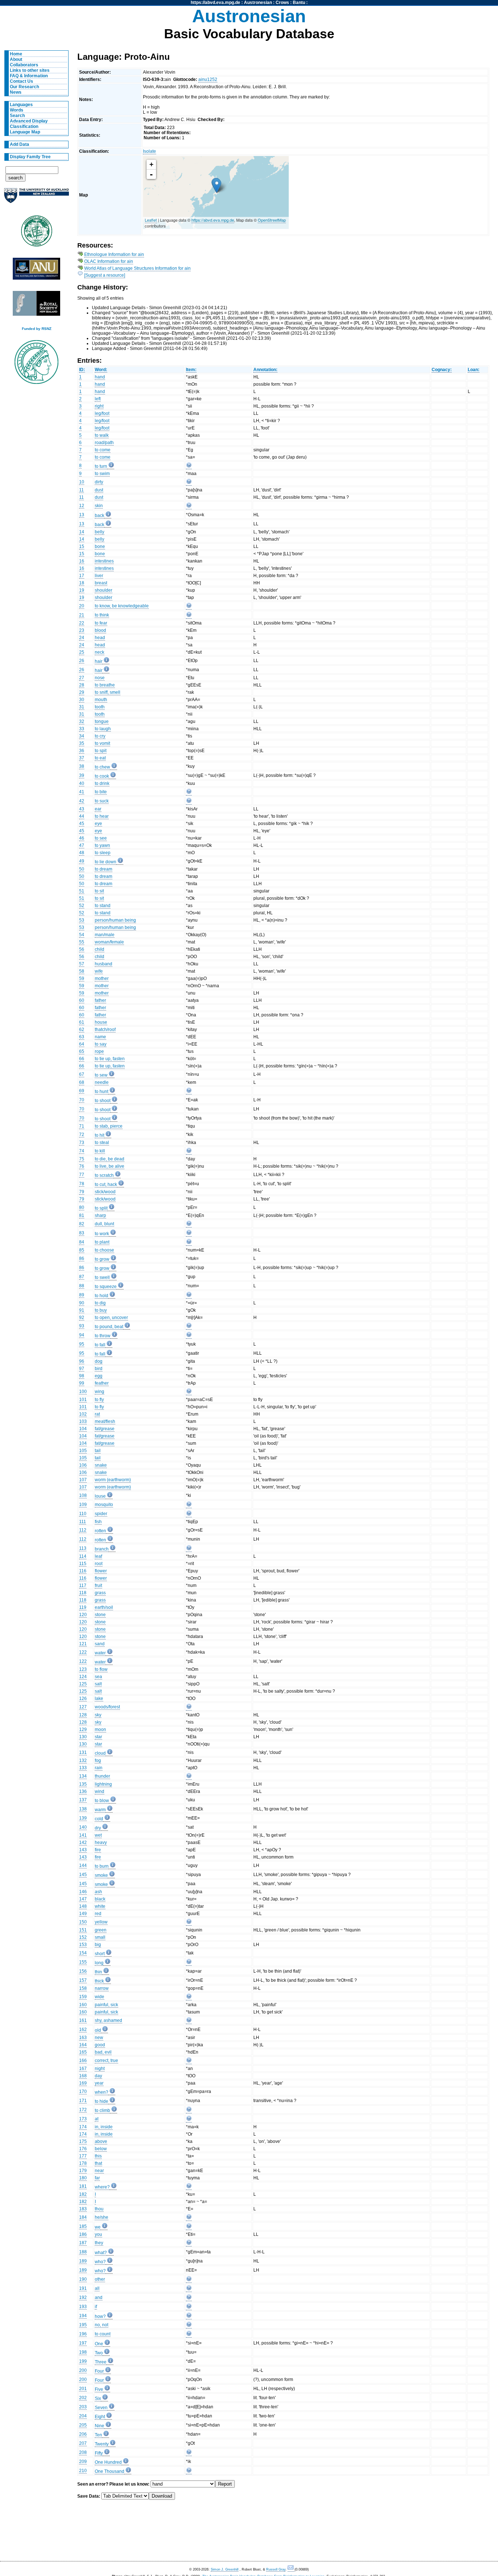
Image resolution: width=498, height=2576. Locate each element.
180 (83, 2178)
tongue (102, 721)
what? (101, 2253)
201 (83, 2389)
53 (82, 920)
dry (98, 1828)
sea (98, 1677)
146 (83, 1892)
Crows (282, 3)
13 (82, 515)
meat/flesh (105, 1421)
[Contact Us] (291, 2570)
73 (82, 1143)
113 (83, 1548)
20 (82, 606)
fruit (98, 1585)
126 (83, 1698)
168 (83, 2076)
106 (83, 1465)
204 (83, 2416)
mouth (101, 700)
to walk (102, 435)
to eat (100, 758)
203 (83, 2407)
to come (103, 450)
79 (82, 1192)
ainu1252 (208, 79)
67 (82, 1074)
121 (83, 1644)
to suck (102, 801)
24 (82, 638)
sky (98, 1715)
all (97, 2288)
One (99, 2344)
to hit (100, 1135)
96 (82, 1361)
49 (82, 861)
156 (83, 1971)
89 (82, 1295)
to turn (101, 466)
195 (83, 2325)
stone (100, 1615)
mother (102, 978)
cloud (100, 1753)
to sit (99, 891)
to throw (103, 1336)
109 (83, 1505)
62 (82, 1030)
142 (83, 1842)
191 (83, 2288)
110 (83, 1514)
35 (82, 743)
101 (83, 1400)
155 (83, 1962)
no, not (102, 2325)
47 (82, 845)
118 (83, 1593)
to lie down (106, 862)
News (16, 92)
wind (100, 1791)
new (99, 2038)
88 (82, 1286)
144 (83, 1865)
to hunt (102, 1092)
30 (82, 700)
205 (83, 2425)
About (16, 59)
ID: (82, 370)
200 (83, 2370)
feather (102, 1383)
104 (83, 1429)
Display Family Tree (30, 157)
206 (83, 2434)
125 (83, 1684)
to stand (103, 906)
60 (82, 1000)
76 (82, 1166)
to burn (102, 1866)
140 (83, 1827)
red (98, 1914)
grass (100, 1593)
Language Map (25, 132)
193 (83, 2307)
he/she (102, 2217)
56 (82, 949)
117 (83, 1585)
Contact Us (22, 81)
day (98, 2076)
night (100, 2069)
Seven (101, 2408)
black (100, 1899)
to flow (101, 1669)
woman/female (109, 942)
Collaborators (24, 65)
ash (98, 1892)
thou (99, 2209)
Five (99, 2389)
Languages (21, 105)
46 (82, 838)
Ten (98, 2435)
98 (82, 1376)
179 (83, 2171)
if (96, 2307)
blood (100, 630)
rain (99, 1768)
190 (83, 2279)
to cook (102, 776)
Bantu (299, 3)
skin (99, 506)
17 (82, 576)
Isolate (149, 151)
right (99, 406)
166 (83, 2061)
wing (100, 1392)
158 (83, 1988)
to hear (102, 816)
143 (83, 1850)
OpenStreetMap (272, 220)
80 (82, 1207)
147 (83, 1899)
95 (82, 1344)
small (100, 1937)
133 (83, 1768)
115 (83, 1564)
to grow (102, 1259)
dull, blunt (104, 1224)
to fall (100, 1345)
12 (82, 506)
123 (83, 1669)
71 (82, 1126)
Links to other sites (30, 70)
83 (82, 1233)
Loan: (474, 370)
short (100, 1954)
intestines (104, 561)
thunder (102, 1776)
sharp (100, 1215)
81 (82, 1215)
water (100, 1653)
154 (83, 1953)
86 (82, 1258)
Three (101, 2362)
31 (82, 707)
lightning (103, 1784)
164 (83, 2045)
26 (82, 661)
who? (100, 2262)
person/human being (115, 920)
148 (83, 1906)
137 (83, 1800)
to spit (101, 751)
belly (100, 532)
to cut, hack (106, 1184)
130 (83, 1737)
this (98, 2156)
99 (82, 1383)
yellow (101, 1922)
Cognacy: (442, 370)
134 (83, 1776)
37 (82, 758)
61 (82, 1022)
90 (82, 1303)
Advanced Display (29, 121)
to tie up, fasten (110, 1059)
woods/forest (107, 1707)
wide (100, 1997)
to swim (102, 474)
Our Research (24, 87)
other (100, 2279)
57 (82, 964)
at (97, 2119)
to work (102, 1234)
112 (83, 1530)
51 (82, 891)
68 (82, 1082)
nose (100, 678)
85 (82, 1250)
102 (83, 1414)
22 (82, 623)
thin (98, 1972)
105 (83, 1451)
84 (82, 1242)
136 (83, 1791)
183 (83, 2209)
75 (82, 1159)
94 (82, 1335)
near (99, 2171)
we (98, 2227)
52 (82, 906)
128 (83, 1715)
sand (100, 1644)
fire (98, 1850)
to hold (102, 1296)
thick (99, 1981)
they (99, 2243)
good (100, 2045)
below (101, 2149)
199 (83, 2361)
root (99, 1564)
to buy (101, 1310)
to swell (102, 1277)
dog (99, 1361)
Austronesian (258, 3)
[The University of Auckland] (36, 199)
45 (82, 824)
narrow (102, 1988)
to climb (102, 2110)
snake (101, 1465)
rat (97, 1414)
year (99, 2083)
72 (82, 1135)
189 (83, 2261)
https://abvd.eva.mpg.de (215, 3)
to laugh (103, 729)
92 (82, 1318)
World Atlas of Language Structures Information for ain (137, 268)
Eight (100, 2417)
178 (83, 2163)
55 (82, 942)
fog (98, 1760)
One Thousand (110, 2471)
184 (83, 2217)
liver (99, 576)
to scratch (104, 1175)
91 (82, 1310)
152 (83, 1937)
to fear (101, 623)
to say (101, 1044)
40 (82, 783)
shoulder (104, 590)
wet (98, 1835)
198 (83, 2352)
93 (82, 1326)
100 (83, 1392)
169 (83, 2083)
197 (83, 2343)
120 (83, 1615)
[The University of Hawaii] (36, 233)
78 (82, 1184)
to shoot (103, 1101)
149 (83, 1914)
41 (82, 792)
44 (82, 816)
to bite (101, 792)
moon (100, 1729)
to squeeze (106, 1287)
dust (99, 490)
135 (83, 1784)
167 (83, 2069)
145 (83, 1875)
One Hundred (108, 2462)
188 (83, 2252)
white (100, 1906)
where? (102, 2187)
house (101, 1022)
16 (82, 561)
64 (82, 1044)
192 (83, 2297)
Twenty (102, 2444)
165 (83, 2052)
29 (82, 692)
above (101, 2141)
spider (101, 1514)
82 (82, 1224)
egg (99, 1376)
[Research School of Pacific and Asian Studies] (36, 271)
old (98, 2030)
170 (83, 2091)
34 (82, 736)
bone (100, 546)
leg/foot (102, 413)
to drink (102, 783)
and (99, 2297)
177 (83, 2156)
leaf (98, 1556)
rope (99, 1051)
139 (83, 1818)
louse (100, 1496)
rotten (100, 1531)
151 (83, 1930)
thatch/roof (105, 1030)
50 (82, 869)
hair (99, 661)
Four (99, 2371)
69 (82, 1091)
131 (83, 1752)
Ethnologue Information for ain (114, 254)
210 (83, 2471)
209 (83, 2462)
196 (83, 2334)
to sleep (103, 853)
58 (82, 971)
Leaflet (151, 220)
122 (83, 1652)
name (100, 1037)
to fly (99, 1400)
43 (82, 809)
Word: (101, 370)
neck (100, 652)
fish (98, 1522)
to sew (101, 1075)
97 (82, 1369)
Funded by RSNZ (37, 329)
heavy (101, 1842)
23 (82, 630)
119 (83, 1607)
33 (82, 729)
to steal (102, 1143)
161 (83, 2020)
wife (99, 971)
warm (100, 1810)
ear (98, 809)
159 (83, 1997)
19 (82, 590)
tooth (100, 707)
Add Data (20, 144)
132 (83, 1760)
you (98, 2234)
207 (83, 2443)
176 (83, 2149)
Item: (191, 370)
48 (82, 853)
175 (83, 2141)
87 (82, 1277)
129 (83, 1729)
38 (82, 766)
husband (104, 964)
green (101, 1930)
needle (102, 1082)
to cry (100, 736)
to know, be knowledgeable (122, 606)
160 (83, 2005)
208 (83, 2452)
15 (82, 546)
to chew (102, 767)
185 (83, 2226)
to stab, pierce (109, 1126)
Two (99, 2353)
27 (82, 678)
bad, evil (103, 2052)
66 (82, 1059)
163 (83, 2038)
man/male (105, 935)
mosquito (104, 1505)
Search (17, 116)
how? (100, 2316)
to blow (102, 1801)
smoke (101, 1875)
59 (82, 978)
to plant (102, 1242)
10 (82, 482)
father (100, 1000)
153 (83, 1945)
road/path (104, 443)
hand (100, 377)
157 (83, 1980)
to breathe (105, 685)
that (98, 2163)
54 (82, 935)
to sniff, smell (108, 692)
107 (83, 1480)
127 (83, 1707)
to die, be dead (110, 1159)
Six (98, 2398)
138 (83, 1809)
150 (83, 1922)
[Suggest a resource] (105, 275)
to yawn (102, 845)
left (98, 399)
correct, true (106, 2061)
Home (16, 54)
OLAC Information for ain (109, 261)
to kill (100, 1151)
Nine (100, 2426)
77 (82, 1175)
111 (83, 1522)
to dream (104, 869)
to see (101, 838)
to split (101, 1208)
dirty (99, 482)
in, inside (104, 2127)
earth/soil (104, 1607)
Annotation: (265, 370)
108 (83, 1495)
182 (83, 2194)
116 (83, 1571)
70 (82, 1100)
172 (83, 2110)
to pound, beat (109, 1327)
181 (83, 2186)
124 (83, 1677)
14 (82, 532)
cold (99, 1819)
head (100, 638)
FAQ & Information (29, 76)
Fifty (99, 2453)
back (100, 515)
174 (83, 2127)
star (98, 1737)
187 (83, 2243)
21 (82, 615)
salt (98, 1684)
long (99, 1963)
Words (17, 110)
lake (99, 1698)
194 (83, 2316)
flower (101, 1571)
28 (82, 685)
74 (82, 1151)
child (100, 949)
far (97, 2178)
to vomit (102, 743)
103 (83, 1421)
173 (83, 2119)
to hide (102, 2101)
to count (103, 2334)
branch (102, 1549)
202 (83, 2398)
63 (82, 1037)
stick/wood (105, 1192)
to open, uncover (111, 1318)
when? (102, 2092)
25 (82, 652)
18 (82, 583)
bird (99, 1369)
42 (82, 801)
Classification (24, 127)
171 (83, 2101)
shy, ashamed (108, 2020)
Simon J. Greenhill (225, 2569)
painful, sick (106, 2005)
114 (83, 1556)
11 (81, 490)
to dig (100, 1303)
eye (98, 824)
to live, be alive (110, 1166)
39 (82, 775)
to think (102, 615)
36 (82, 751)
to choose (104, 1250)
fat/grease (105, 1429)
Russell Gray (276, 2569)
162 (83, 2030)
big (98, 1945)
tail (98, 1451)
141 (83, 1835)
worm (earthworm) (113, 1480)
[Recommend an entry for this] (189, 466)
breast (101, 583)
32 (82, 721)
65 (82, 1051)
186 (83, 2234)
